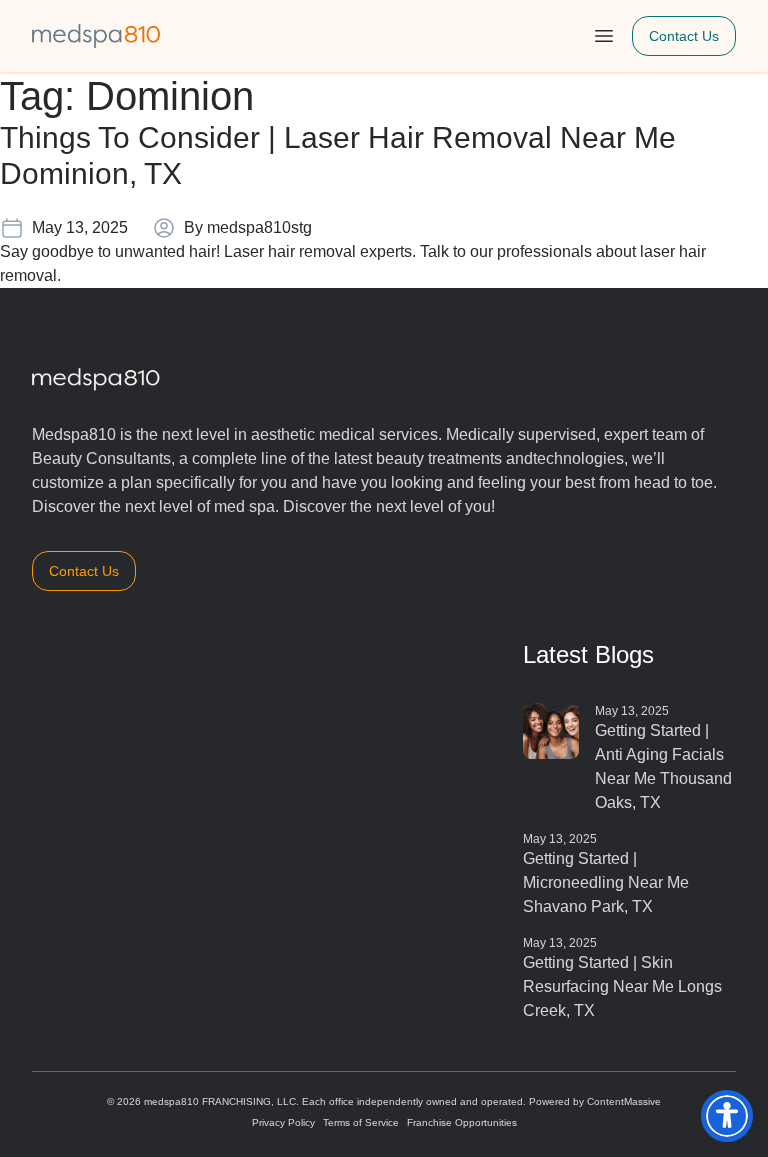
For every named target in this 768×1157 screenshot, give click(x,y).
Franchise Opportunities (462, 1122)
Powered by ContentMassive (595, 1101)
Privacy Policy (283, 1122)
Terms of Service (361, 1122)
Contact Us (684, 36)
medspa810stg (259, 227)
